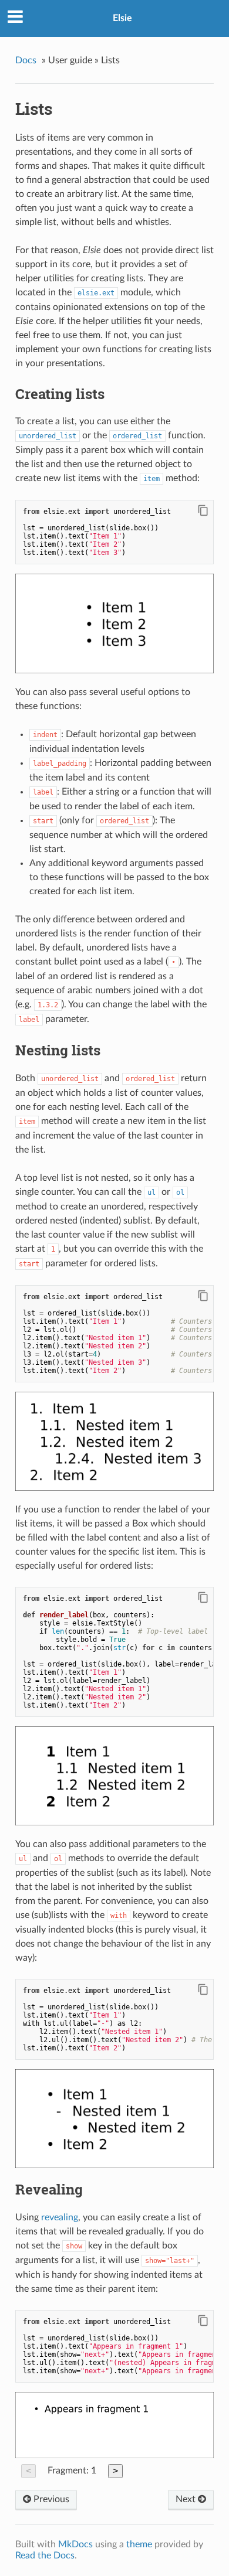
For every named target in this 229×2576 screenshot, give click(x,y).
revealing (60, 2217)
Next (187, 2499)
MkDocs (75, 2544)
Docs (26, 60)
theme (139, 2544)
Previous (50, 2499)
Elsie (122, 18)
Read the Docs (45, 2555)
